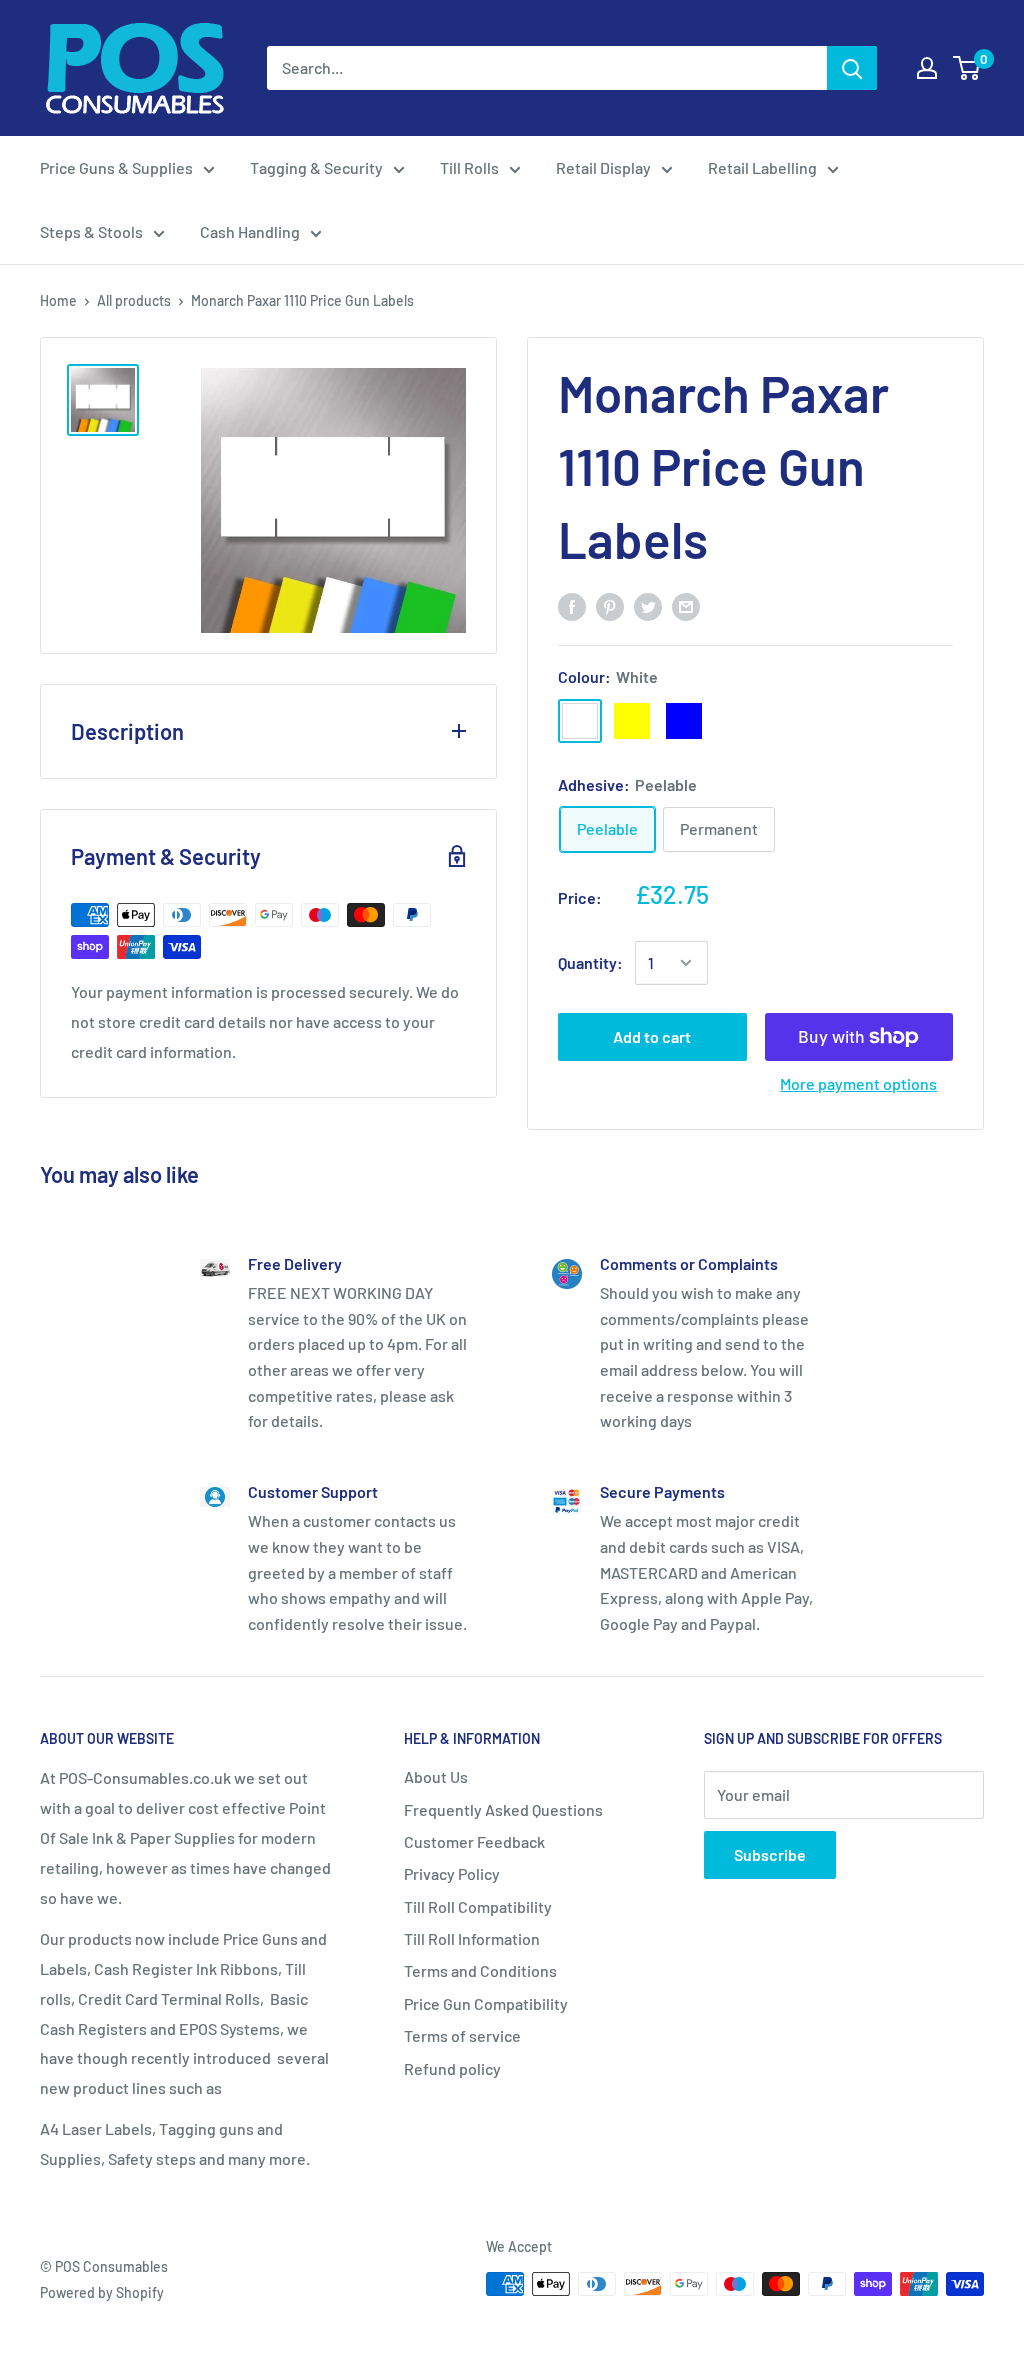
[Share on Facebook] (572, 605)
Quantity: (590, 962)
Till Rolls (469, 167)
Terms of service (462, 2035)
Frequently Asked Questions (503, 1809)
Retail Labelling (762, 167)
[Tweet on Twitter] (648, 605)
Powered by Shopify (102, 2292)
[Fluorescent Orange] (736, 721)
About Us (436, 1776)
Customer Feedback (474, 1841)
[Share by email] (686, 605)
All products (134, 300)
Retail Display (603, 167)
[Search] (852, 68)
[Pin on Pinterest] (610, 605)
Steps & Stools (91, 231)
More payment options (858, 1083)
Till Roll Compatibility (478, 1906)
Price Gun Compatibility (486, 2003)
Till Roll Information (472, 1938)
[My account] (927, 68)
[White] (580, 721)
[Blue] (684, 721)
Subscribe (770, 1854)
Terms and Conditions (480, 1970)
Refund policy (452, 2068)
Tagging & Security (316, 167)
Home (58, 300)
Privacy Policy (452, 1873)
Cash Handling (250, 231)
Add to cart (652, 1036)
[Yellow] (632, 721)
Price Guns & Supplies (116, 167)
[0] (967, 68)
